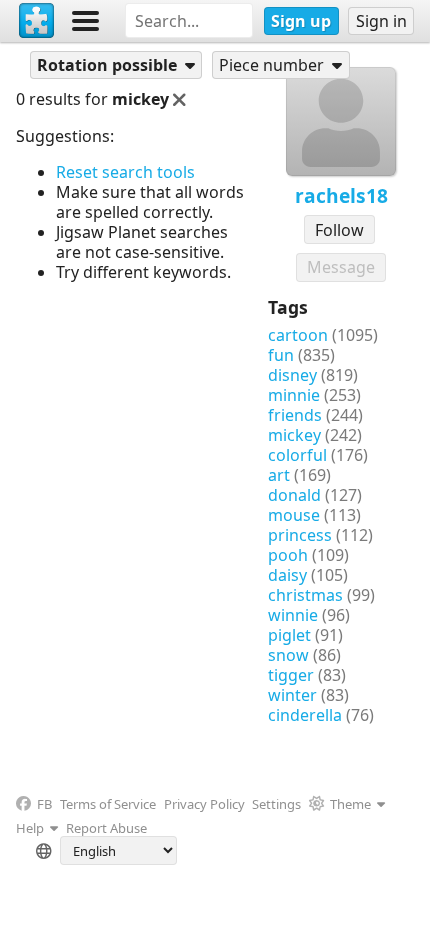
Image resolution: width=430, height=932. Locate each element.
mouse (294, 515)
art (279, 475)
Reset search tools (125, 172)
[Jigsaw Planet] (37, 21)
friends (295, 415)
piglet (289, 635)
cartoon (298, 335)
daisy (287, 575)
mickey (294, 435)
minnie (294, 395)
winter (292, 695)
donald (294, 495)
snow (288, 655)
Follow (339, 230)
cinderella (305, 715)
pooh (288, 555)
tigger (291, 675)
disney (292, 375)
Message (341, 267)
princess (300, 535)
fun (281, 355)
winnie (293, 615)
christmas (305, 595)
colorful (297, 455)
